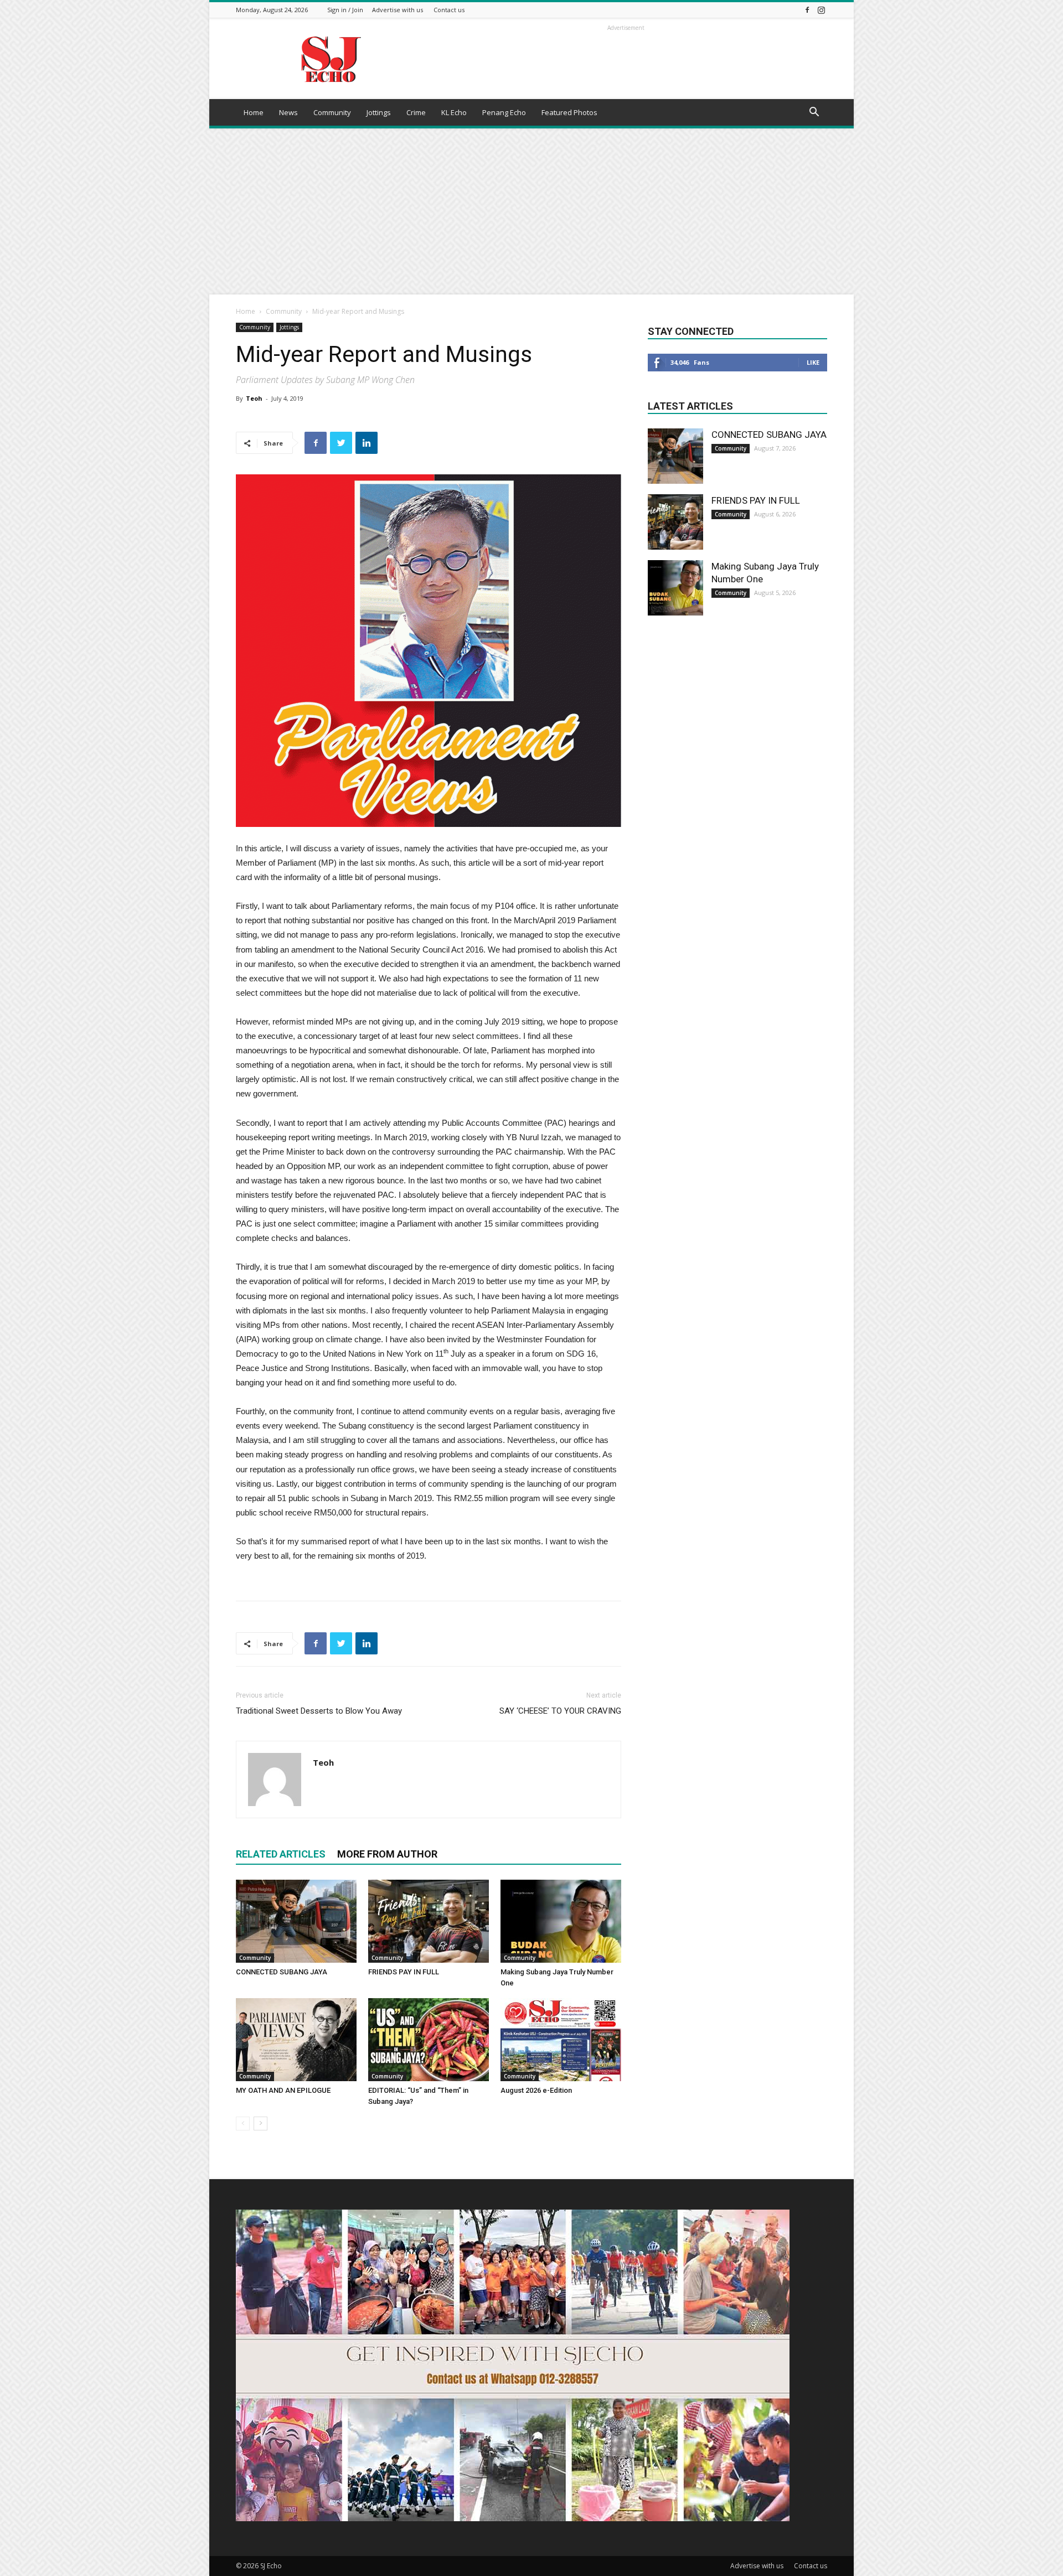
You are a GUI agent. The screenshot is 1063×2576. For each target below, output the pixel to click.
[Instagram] (821, 10)
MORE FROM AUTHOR (387, 1854)
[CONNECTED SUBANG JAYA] (296, 1921)
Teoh (254, 398)
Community (332, 112)
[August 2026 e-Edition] (561, 2040)
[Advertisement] (531, 211)
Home (254, 112)
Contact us (449, 10)
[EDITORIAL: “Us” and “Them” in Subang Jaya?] (429, 2040)
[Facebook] (807, 10)
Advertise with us (398, 10)
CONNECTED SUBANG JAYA (282, 1972)
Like (813, 362)
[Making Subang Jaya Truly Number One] (561, 1921)
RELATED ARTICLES (281, 1854)
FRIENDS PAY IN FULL (404, 1972)
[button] (814, 113)
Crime (416, 112)
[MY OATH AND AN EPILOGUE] (296, 2040)
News (288, 112)
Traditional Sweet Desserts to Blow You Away (319, 1711)
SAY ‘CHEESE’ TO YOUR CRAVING (560, 1711)
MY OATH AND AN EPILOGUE (283, 2090)
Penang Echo (504, 112)
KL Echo (454, 112)
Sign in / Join (345, 10)
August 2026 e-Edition (536, 2090)
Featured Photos (569, 112)
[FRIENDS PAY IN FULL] (429, 1921)
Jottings (379, 112)
